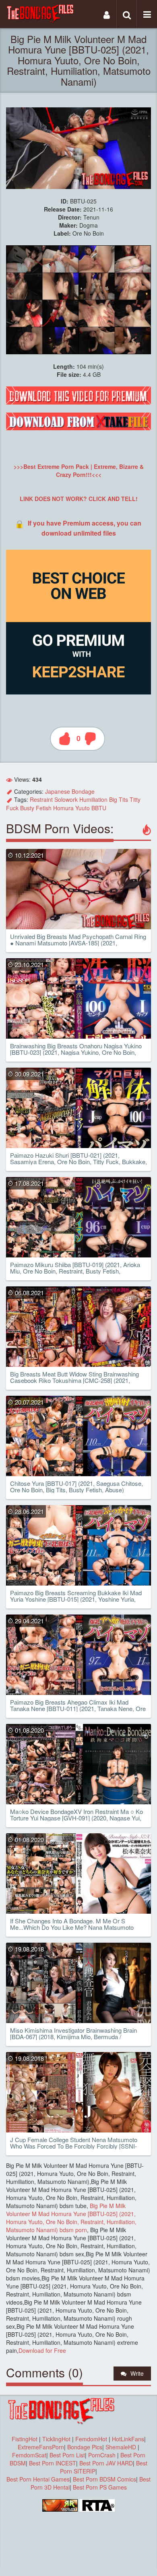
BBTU (99, 808)
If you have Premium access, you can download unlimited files (85, 528)
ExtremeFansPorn (41, 2447)
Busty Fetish (36, 808)
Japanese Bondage (70, 791)
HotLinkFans (128, 2439)
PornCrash (103, 2455)
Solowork (66, 799)
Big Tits (119, 799)
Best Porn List (67, 2455)
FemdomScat (29, 2455)
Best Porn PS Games (100, 2487)
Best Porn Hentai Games (38, 2479)
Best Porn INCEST (53, 2463)
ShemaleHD (121, 2447)
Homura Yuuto (71, 808)
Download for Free (42, 2350)
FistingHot (25, 2439)
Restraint (41, 799)
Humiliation (93, 799)
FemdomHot (91, 2439)
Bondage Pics (85, 2447)
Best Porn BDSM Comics (104, 2479)
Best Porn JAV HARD (106, 2463)
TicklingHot (56, 2439)
